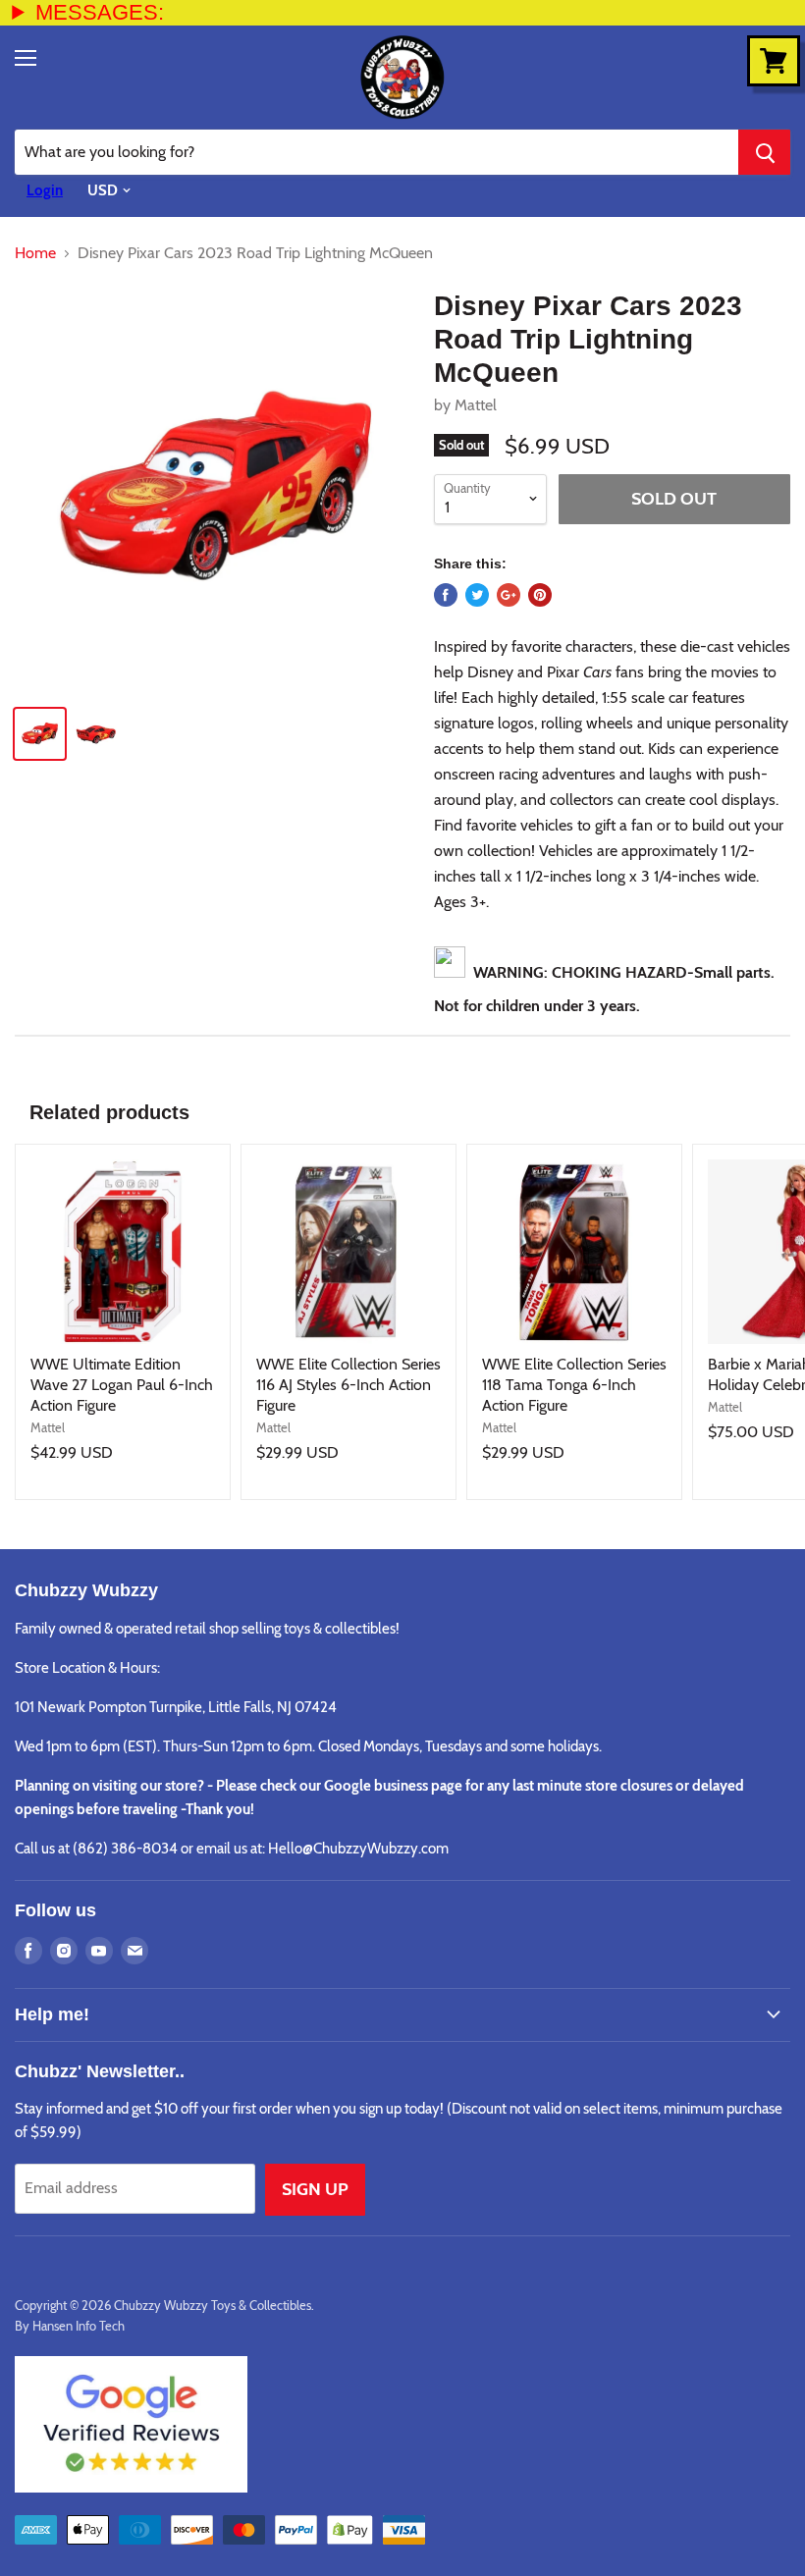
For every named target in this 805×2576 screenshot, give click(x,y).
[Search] (764, 152)
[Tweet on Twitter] (477, 595)
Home (35, 253)
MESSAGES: (100, 12)
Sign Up (315, 2189)
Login (45, 190)
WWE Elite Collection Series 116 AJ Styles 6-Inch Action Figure (349, 1385)
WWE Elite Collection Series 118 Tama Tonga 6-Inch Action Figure (574, 1385)
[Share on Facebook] (446, 595)
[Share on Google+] (509, 595)
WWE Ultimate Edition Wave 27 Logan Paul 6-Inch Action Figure (122, 1385)
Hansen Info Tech (79, 2326)
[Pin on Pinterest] (540, 595)
